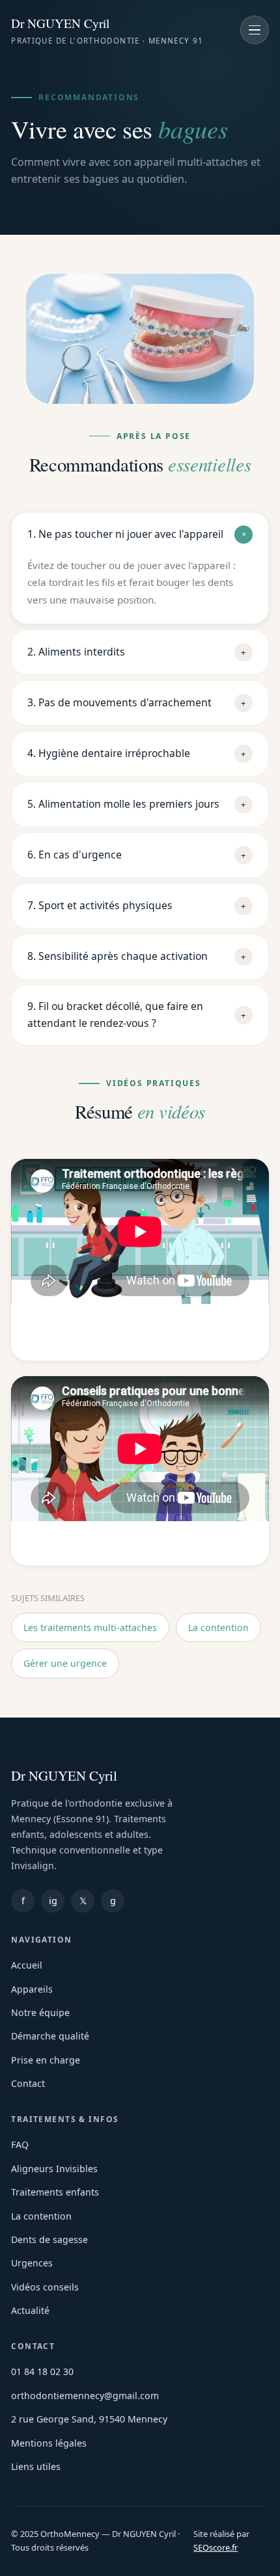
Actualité (30, 2310)
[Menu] (255, 30)
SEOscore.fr (216, 2547)
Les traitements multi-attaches (90, 1627)
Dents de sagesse (49, 2239)
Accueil (27, 1965)
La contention (218, 1627)
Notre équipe (40, 2012)
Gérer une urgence (65, 1663)
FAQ (20, 2144)
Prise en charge (46, 2060)
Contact (28, 2083)
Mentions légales (49, 2443)
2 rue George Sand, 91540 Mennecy (89, 2419)
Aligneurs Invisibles (54, 2169)
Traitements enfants (55, 2192)
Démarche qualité (50, 2036)
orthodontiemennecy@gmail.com (85, 2396)
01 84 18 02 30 (42, 2371)
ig (53, 1901)
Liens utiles (36, 2466)
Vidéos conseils (45, 2287)
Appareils (32, 1989)
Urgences (32, 2263)
